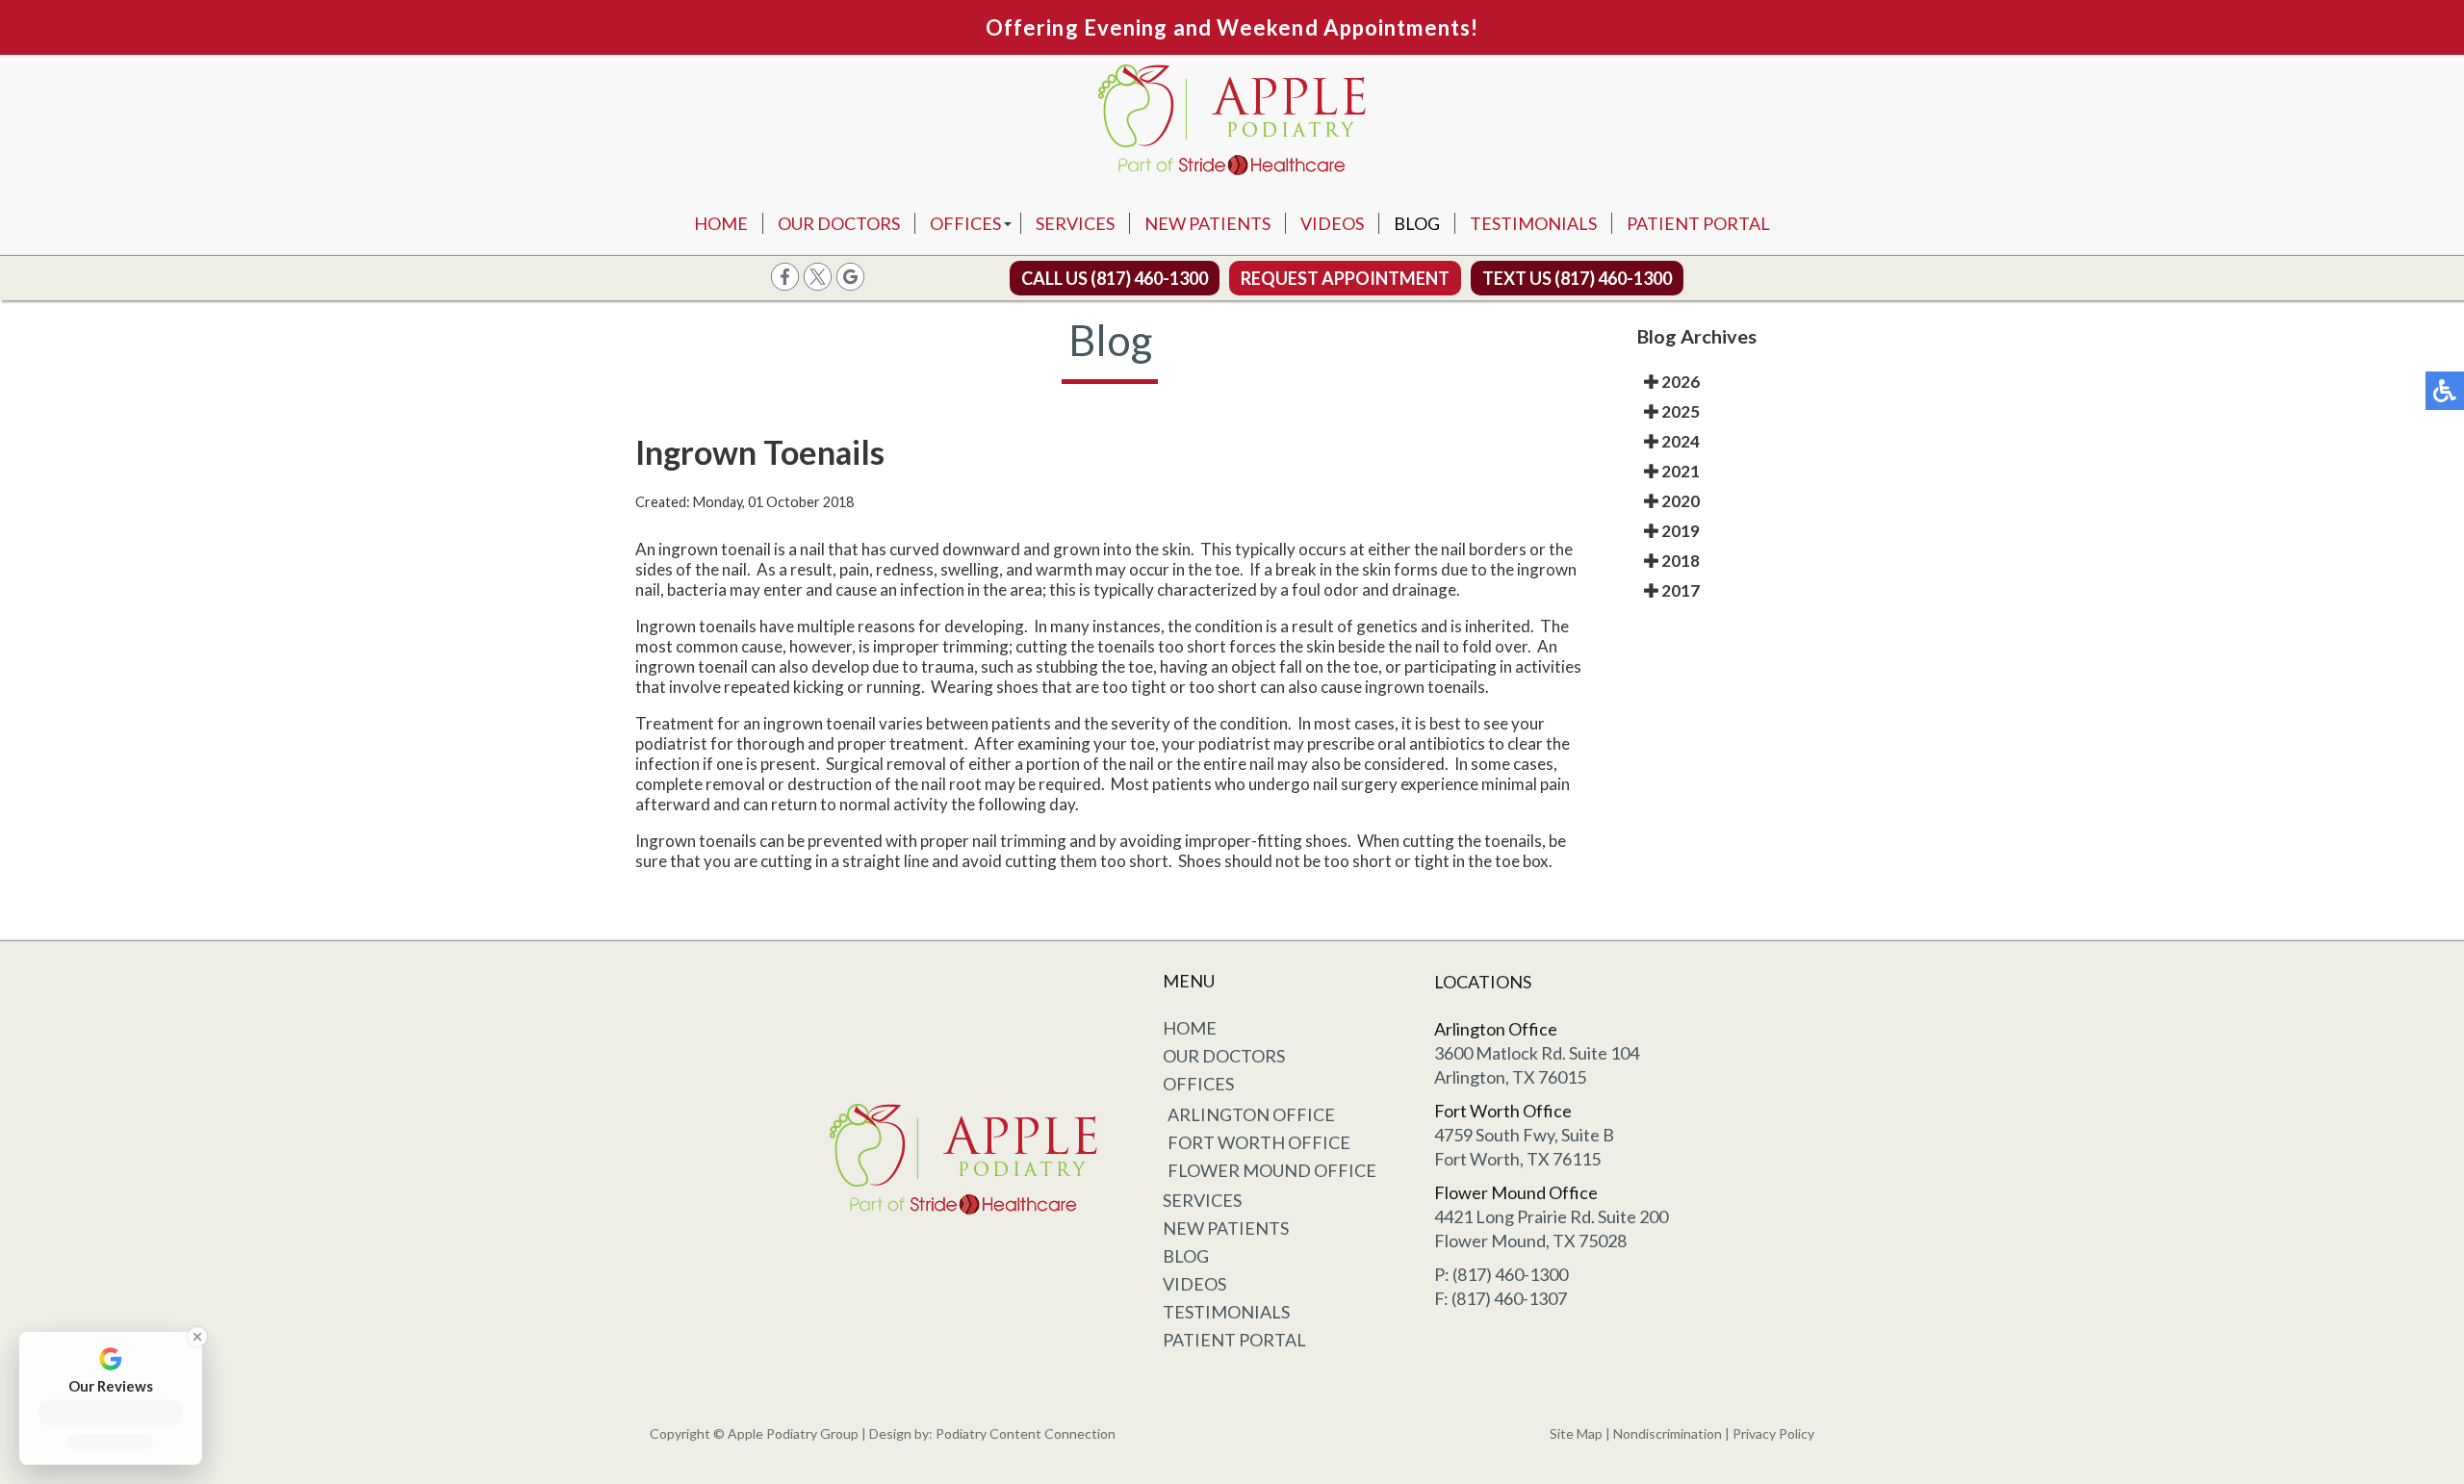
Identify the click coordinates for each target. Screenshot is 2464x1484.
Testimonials (1533, 223)
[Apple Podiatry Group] (1232, 124)
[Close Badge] (194, 1337)
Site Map (1576, 1433)
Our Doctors (839, 223)
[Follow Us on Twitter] (818, 284)
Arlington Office (1251, 1114)
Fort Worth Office (1259, 1142)
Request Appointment (1345, 278)
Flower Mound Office (1272, 1170)
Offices (965, 223)
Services (1075, 223)
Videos (1332, 223)
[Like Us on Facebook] (785, 284)
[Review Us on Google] (850, 284)
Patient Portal (1698, 223)
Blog (1417, 223)
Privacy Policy (1773, 1433)
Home (721, 223)
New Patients (1207, 223)
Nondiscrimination (1668, 1433)
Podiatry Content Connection (1026, 1433)
